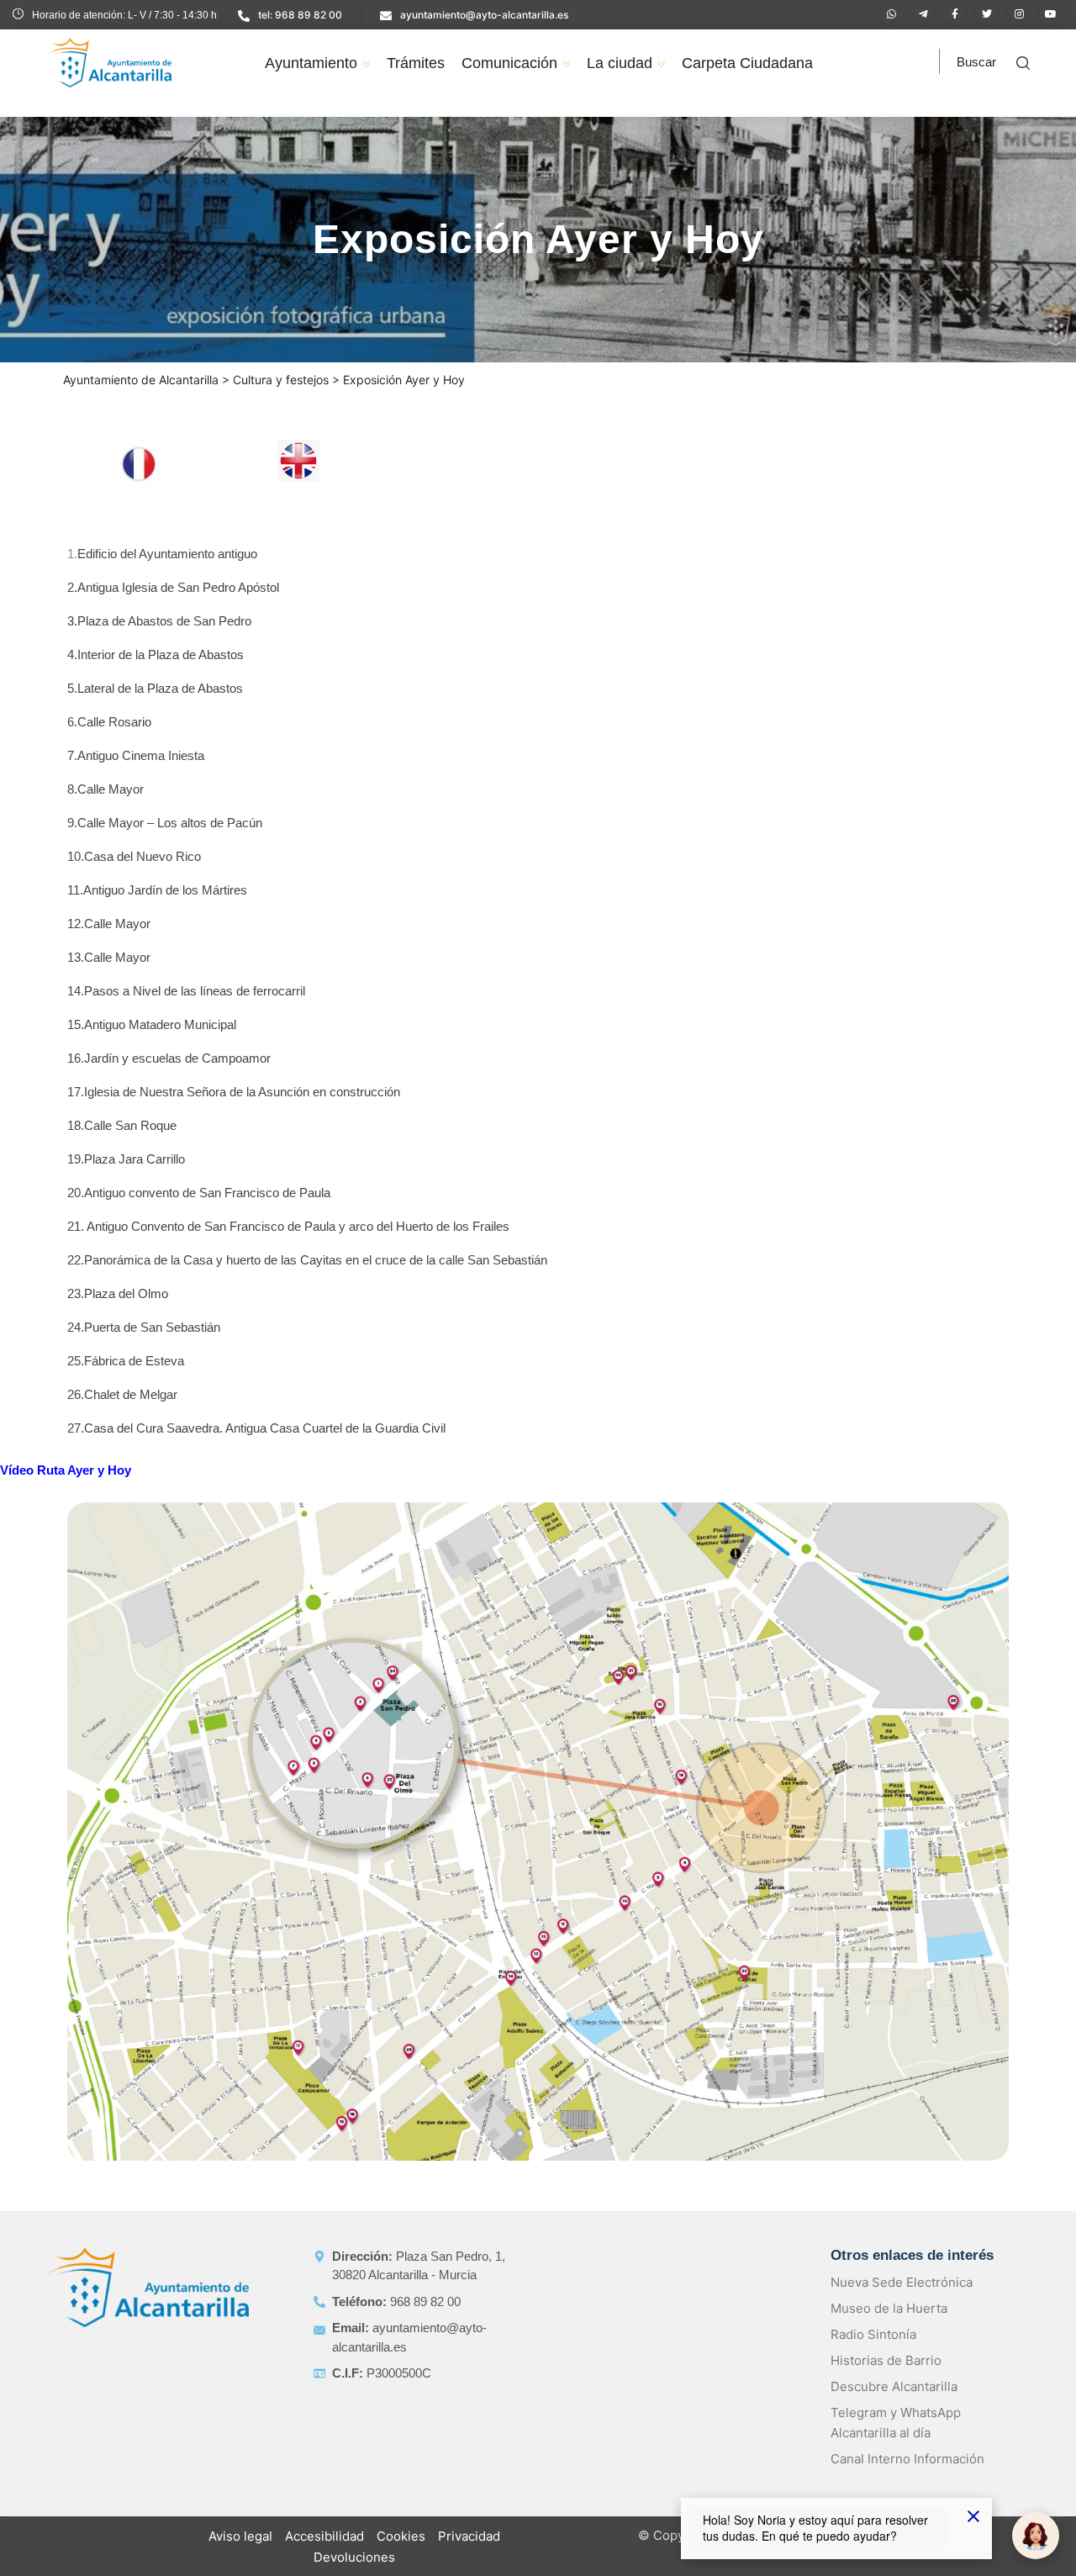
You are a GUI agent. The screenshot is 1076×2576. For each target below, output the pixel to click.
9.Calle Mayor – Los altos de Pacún (165, 823)
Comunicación (509, 63)
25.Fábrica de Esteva (126, 1361)
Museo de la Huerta (889, 2308)
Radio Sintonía (873, 2334)
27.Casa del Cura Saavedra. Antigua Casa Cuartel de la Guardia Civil (256, 1428)
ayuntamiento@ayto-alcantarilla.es (484, 15)
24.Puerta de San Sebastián (144, 1327)
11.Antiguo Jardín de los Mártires (157, 890)
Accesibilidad (324, 2536)
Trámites (416, 63)
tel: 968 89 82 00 (300, 15)
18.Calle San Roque (122, 1125)
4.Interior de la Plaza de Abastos (156, 655)
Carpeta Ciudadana (747, 63)
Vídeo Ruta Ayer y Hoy (66, 1470)
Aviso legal (240, 2536)
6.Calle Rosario (109, 722)
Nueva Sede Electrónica (902, 2282)
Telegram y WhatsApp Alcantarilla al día (896, 2423)
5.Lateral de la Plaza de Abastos (157, 688)
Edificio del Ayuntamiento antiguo (167, 554)
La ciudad (620, 63)
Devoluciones (354, 2557)
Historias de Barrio (886, 2360)
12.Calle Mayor (109, 924)
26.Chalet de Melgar (122, 1394)
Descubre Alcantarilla (894, 2386)
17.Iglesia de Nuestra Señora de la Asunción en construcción (234, 1092)
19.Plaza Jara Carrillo (126, 1159)
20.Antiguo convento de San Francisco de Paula (199, 1193)
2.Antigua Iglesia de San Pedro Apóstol (173, 587)
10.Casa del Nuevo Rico (134, 856)
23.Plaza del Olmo (118, 1293)
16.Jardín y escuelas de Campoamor (169, 1058)
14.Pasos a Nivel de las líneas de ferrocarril (186, 991)
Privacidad (469, 2536)
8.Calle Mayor (105, 789)
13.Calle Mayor (109, 957)
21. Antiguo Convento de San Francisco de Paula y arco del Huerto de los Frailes (288, 1226)
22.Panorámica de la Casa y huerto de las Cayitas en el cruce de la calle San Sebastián (307, 1260)
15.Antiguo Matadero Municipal (152, 1024)
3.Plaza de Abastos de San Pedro (159, 621)
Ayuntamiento (311, 63)
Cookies (401, 2536)
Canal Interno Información (907, 2459)
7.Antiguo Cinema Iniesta (136, 755)
